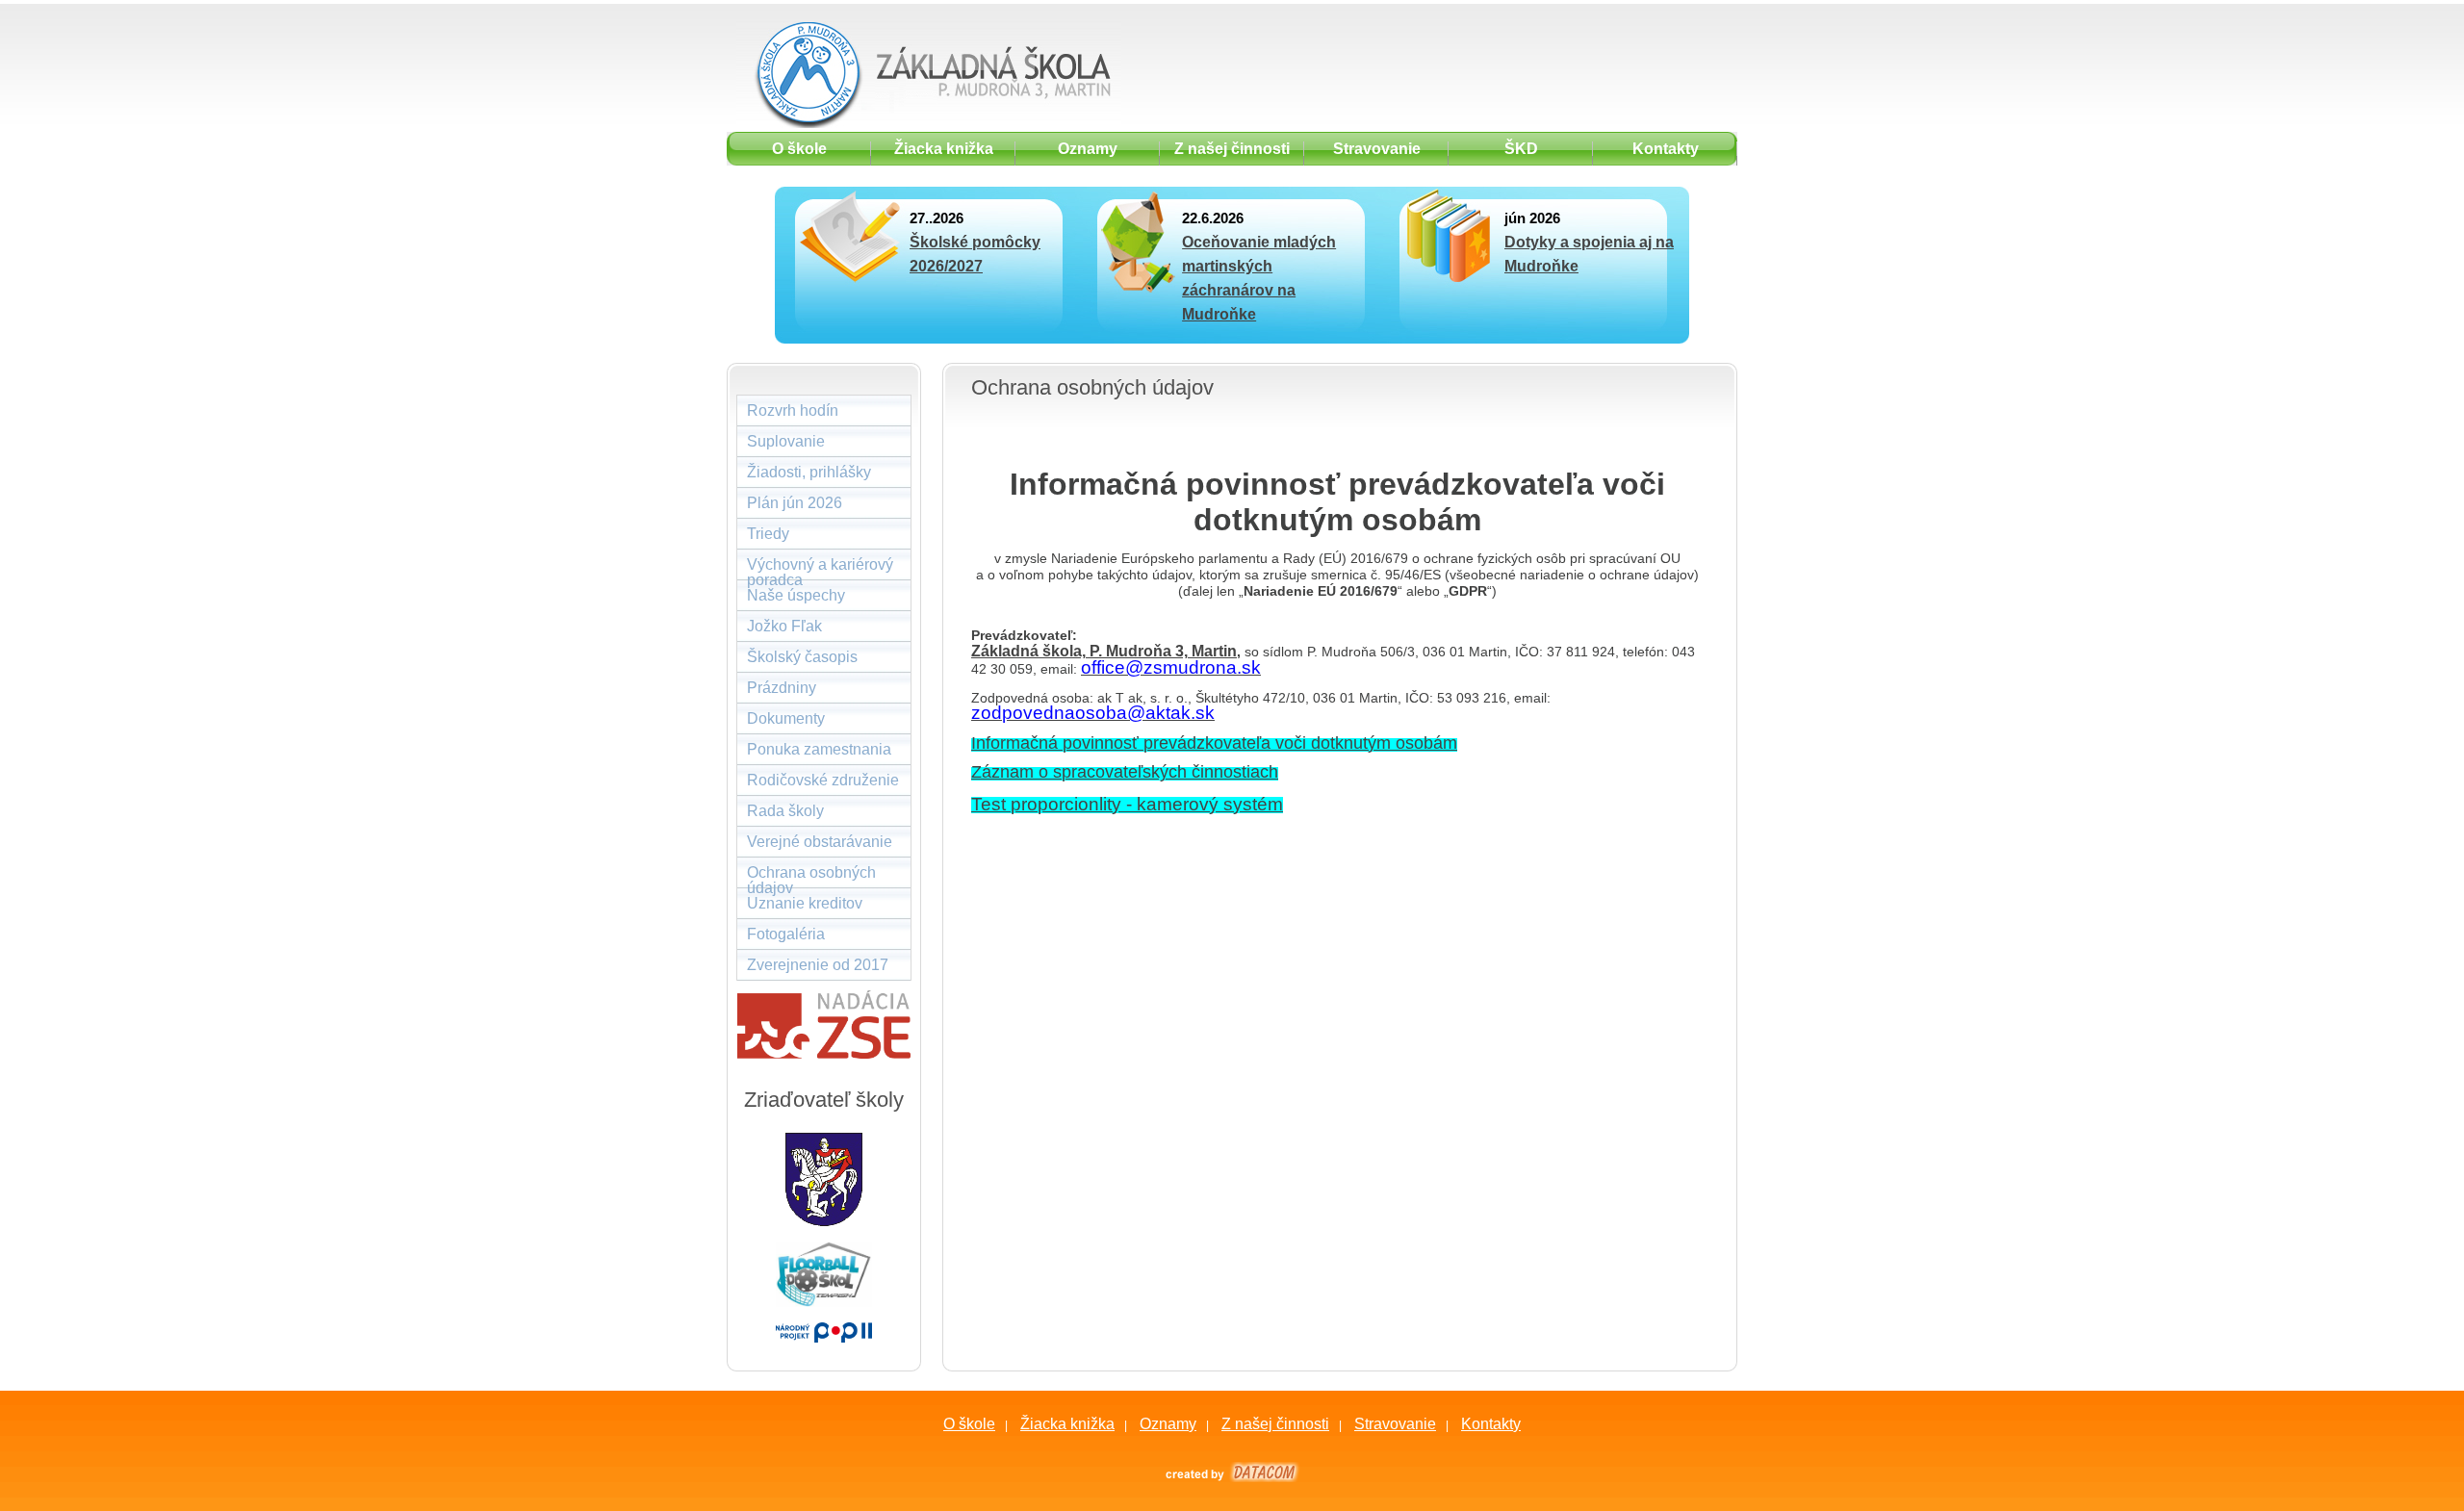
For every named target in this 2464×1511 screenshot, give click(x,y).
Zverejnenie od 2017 (818, 965)
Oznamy (1168, 1424)
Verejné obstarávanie (820, 842)
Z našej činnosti (1275, 1424)
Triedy (768, 534)
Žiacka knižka (1067, 1424)
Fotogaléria (786, 934)
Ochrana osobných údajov (811, 876)
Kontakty (1491, 1424)
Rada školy (785, 811)
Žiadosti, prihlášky (809, 472)
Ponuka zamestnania (819, 749)
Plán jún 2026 (795, 503)
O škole (969, 1424)
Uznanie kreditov (805, 903)
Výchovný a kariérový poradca (820, 568)
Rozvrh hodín (793, 410)
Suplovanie (786, 441)
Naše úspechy (796, 595)
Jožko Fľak (784, 626)
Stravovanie (1395, 1424)
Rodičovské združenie (823, 780)
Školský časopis (802, 657)
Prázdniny (782, 688)
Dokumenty (786, 718)
